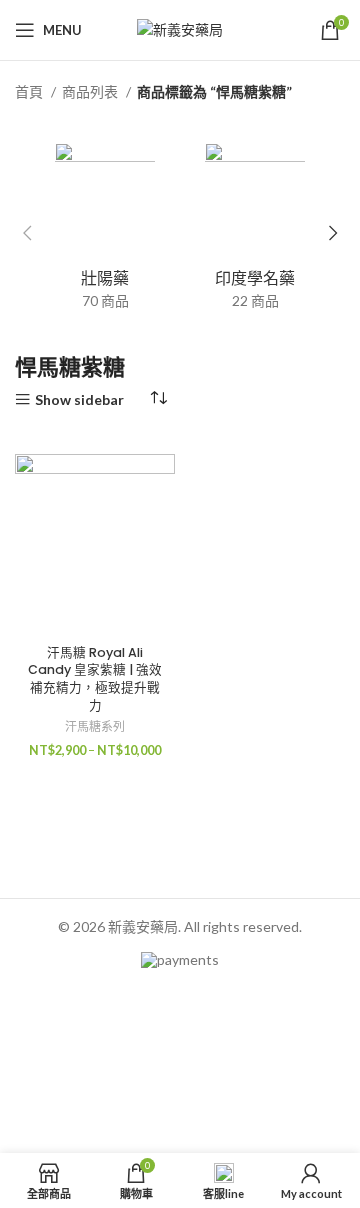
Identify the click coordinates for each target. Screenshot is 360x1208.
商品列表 (91, 91)
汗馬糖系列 (95, 726)
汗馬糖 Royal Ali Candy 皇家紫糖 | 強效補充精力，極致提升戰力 (95, 679)
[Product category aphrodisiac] (105, 232)
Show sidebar (79, 399)
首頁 (30, 91)
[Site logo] (180, 28)
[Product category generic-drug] (255, 232)
